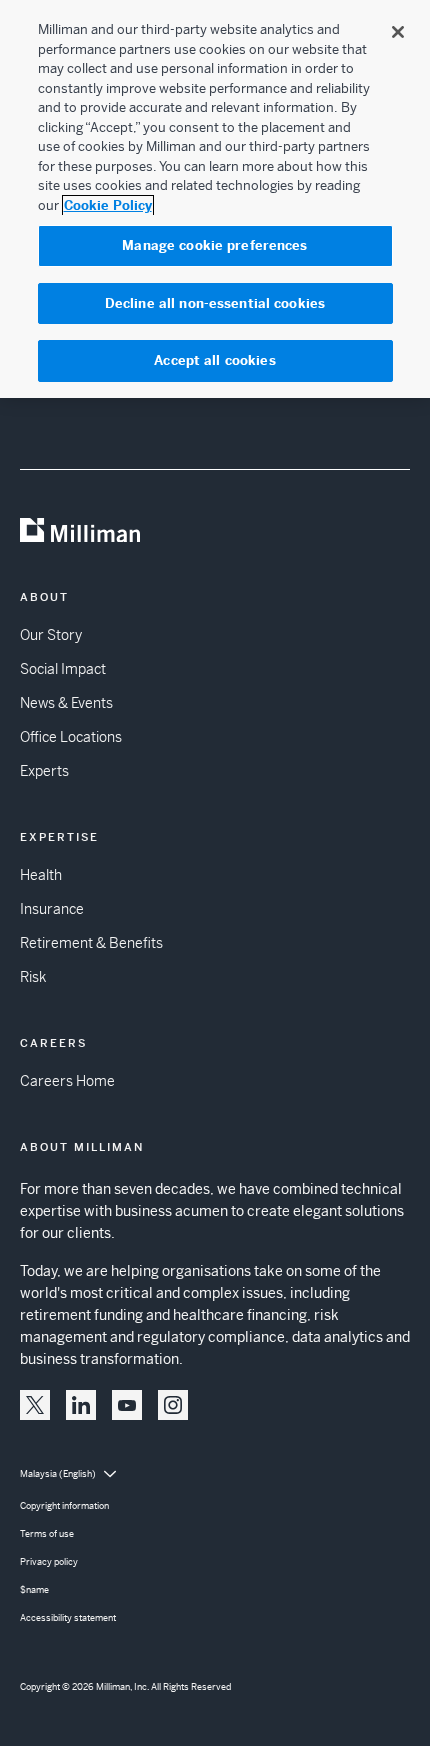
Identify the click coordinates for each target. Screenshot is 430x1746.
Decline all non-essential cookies (215, 303)
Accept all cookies (214, 360)
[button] (35, 1405)
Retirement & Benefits (91, 943)
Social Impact (63, 669)
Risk (33, 977)
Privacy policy (49, 1562)
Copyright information (64, 1506)
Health (41, 875)
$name (34, 1590)
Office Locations (71, 737)
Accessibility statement (68, 1618)
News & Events (66, 703)
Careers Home (67, 1081)
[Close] (398, 32)
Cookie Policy (108, 205)
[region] (215, 199)
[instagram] (173, 1405)
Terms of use (47, 1534)
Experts (44, 771)
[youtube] (127, 1405)
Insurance (52, 909)
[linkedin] (81, 1405)
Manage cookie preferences (214, 245)
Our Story (51, 635)
